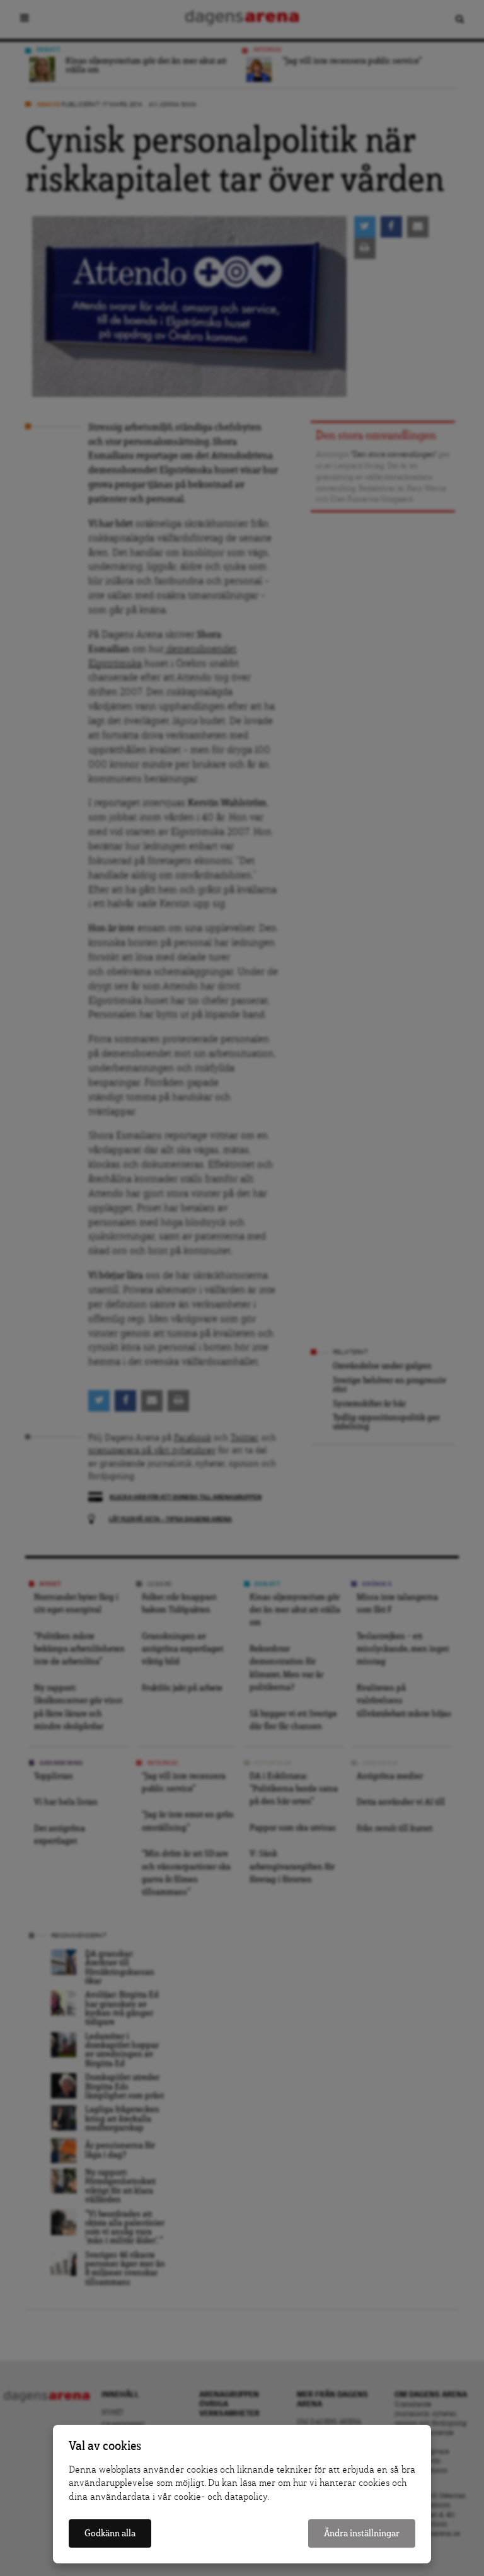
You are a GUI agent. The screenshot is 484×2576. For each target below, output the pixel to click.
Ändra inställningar (362, 2533)
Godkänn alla (110, 2533)
